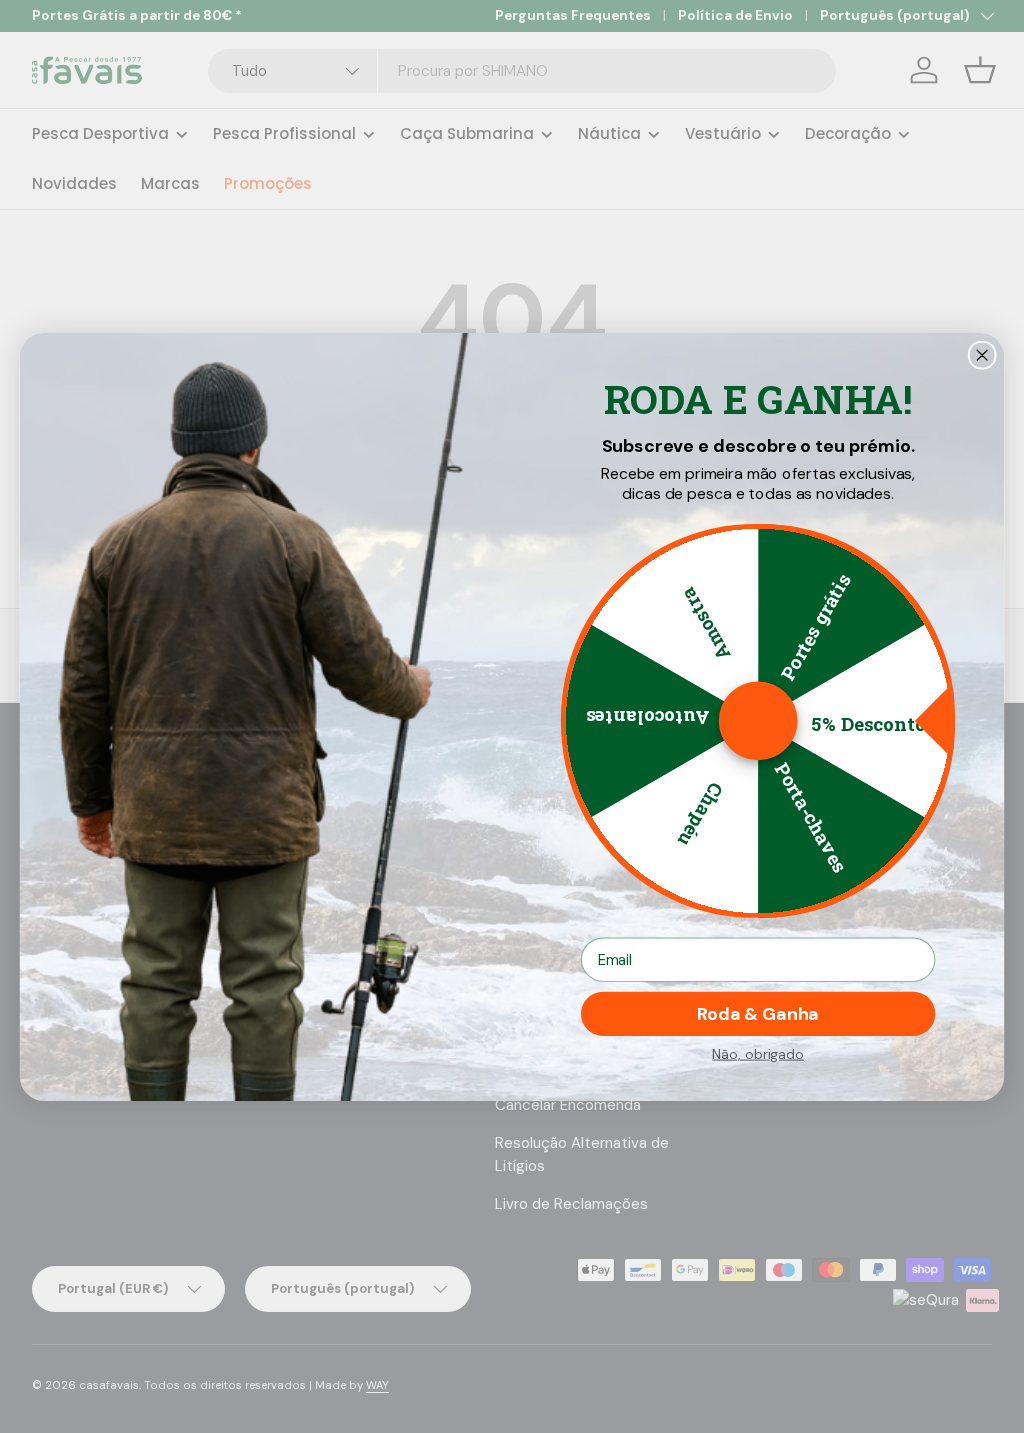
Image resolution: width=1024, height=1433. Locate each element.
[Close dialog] (982, 354)
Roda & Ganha (758, 1014)
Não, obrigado (758, 1053)
